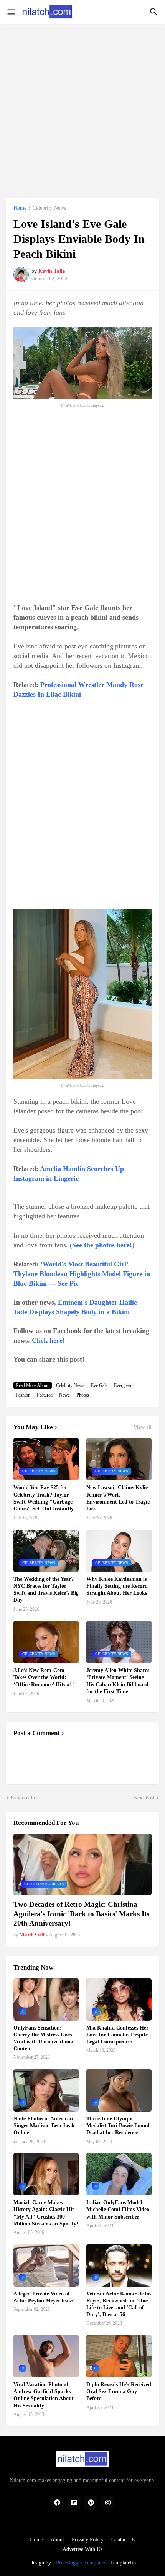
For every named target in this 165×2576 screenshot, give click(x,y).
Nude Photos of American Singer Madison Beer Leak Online (44, 2126)
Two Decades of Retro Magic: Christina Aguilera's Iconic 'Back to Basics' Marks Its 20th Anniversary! (81, 1914)
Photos (83, 1395)
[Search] (155, 12)
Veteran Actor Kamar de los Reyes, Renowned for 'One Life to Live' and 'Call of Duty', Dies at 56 (119, 2304)
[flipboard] (74, 2502)
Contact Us (123, 2540)
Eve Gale (99, 1385)
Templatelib (123, 2563)
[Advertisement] (82, 107)
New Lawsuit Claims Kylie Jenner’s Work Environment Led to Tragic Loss (118, 1498)
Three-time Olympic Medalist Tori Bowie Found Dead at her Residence (118, 2126)
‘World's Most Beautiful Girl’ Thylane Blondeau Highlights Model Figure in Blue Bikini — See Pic (82, 1274)
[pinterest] (91, 2502)
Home (20, 208)
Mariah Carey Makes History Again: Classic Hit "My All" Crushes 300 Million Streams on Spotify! (46, 2213)
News (64, 1395)
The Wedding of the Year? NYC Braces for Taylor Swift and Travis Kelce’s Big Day (46, 1590)
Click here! (48, 1340)
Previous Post (25, 1798)
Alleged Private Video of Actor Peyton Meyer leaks (43, 2297)
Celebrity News (49, 208)
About (57, 2540)
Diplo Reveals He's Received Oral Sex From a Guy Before (119, 2391)
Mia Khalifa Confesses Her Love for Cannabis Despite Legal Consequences (117, 2035)
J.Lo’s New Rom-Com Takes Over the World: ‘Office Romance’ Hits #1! (44, 1677)
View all (143, 1427)
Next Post (144, 1798)
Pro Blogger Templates (81, 2563)
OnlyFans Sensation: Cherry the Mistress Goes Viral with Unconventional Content (44, 2038)
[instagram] (108, 2502)
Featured (45, 1395)
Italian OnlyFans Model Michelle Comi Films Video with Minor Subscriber (118, 2209)
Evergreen (123, 1385)
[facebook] (57, 2502)
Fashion (23, 1395)
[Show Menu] (11, 12)
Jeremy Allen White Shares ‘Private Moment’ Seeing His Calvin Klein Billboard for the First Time (118, 1681)
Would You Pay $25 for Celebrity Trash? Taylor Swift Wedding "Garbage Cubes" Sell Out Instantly (44, 1498)
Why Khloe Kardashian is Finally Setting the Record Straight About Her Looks (117, 1586)
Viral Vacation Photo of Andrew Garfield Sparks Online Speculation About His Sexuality (44, 2395)
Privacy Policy (88, 2540)
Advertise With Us (82, 2549)
